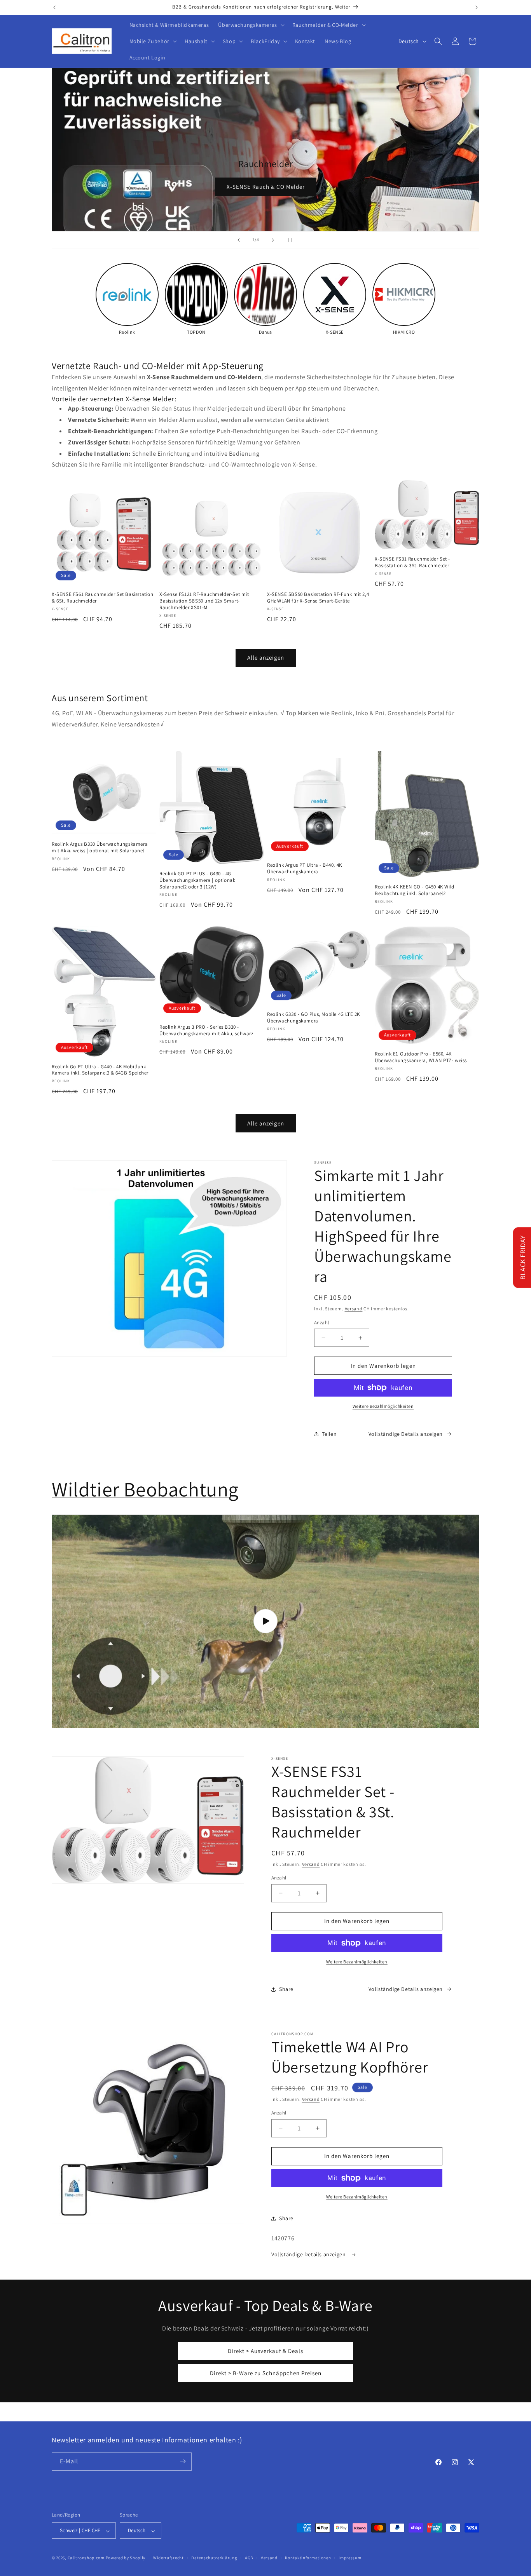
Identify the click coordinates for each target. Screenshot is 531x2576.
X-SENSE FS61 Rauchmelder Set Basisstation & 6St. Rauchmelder (103, 598)
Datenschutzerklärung (214, 2558)
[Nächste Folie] (273, 240)
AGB (249, 2558)
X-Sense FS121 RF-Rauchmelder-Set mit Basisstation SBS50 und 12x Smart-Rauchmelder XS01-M (204, 601)
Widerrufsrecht (169, 2558)
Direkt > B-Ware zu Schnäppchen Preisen (266, 2373)
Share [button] (286, 1989)
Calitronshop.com (86, 2558)
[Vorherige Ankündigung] (54, 7)
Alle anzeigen (266, 657)
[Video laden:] (265, 1621)
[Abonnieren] (183, 2461)
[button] (250, 25)
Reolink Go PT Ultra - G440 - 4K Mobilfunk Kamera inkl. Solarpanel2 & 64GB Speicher (100, 1070)
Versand (354, 1309)
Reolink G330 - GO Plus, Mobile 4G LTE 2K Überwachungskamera (314, 1018)
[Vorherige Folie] (239, 240)
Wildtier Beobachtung (145, 1489)
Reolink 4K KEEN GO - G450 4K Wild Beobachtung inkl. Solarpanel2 (415, 890)
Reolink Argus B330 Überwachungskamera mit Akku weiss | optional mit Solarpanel (100, 847)
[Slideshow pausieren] (292, 240)
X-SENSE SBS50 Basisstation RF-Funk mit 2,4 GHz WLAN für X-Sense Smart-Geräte (318, 598)
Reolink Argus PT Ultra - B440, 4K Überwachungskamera (305, 868)
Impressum (350, 2558)
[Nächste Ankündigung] (477, 7)
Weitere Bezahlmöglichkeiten (383, 1406)
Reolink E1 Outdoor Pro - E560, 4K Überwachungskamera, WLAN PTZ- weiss (421, 1057)
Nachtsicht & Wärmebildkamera (411, 187)
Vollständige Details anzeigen (406, 1434)
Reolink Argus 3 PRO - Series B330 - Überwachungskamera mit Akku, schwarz (206, 1030)
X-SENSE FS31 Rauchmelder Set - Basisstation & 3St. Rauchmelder (412, 562)
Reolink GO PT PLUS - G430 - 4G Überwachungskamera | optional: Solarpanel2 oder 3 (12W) (197, 880)
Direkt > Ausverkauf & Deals (265, 2351)
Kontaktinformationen (308, 2558)
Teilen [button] (329, 1434)
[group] (127, 299)
